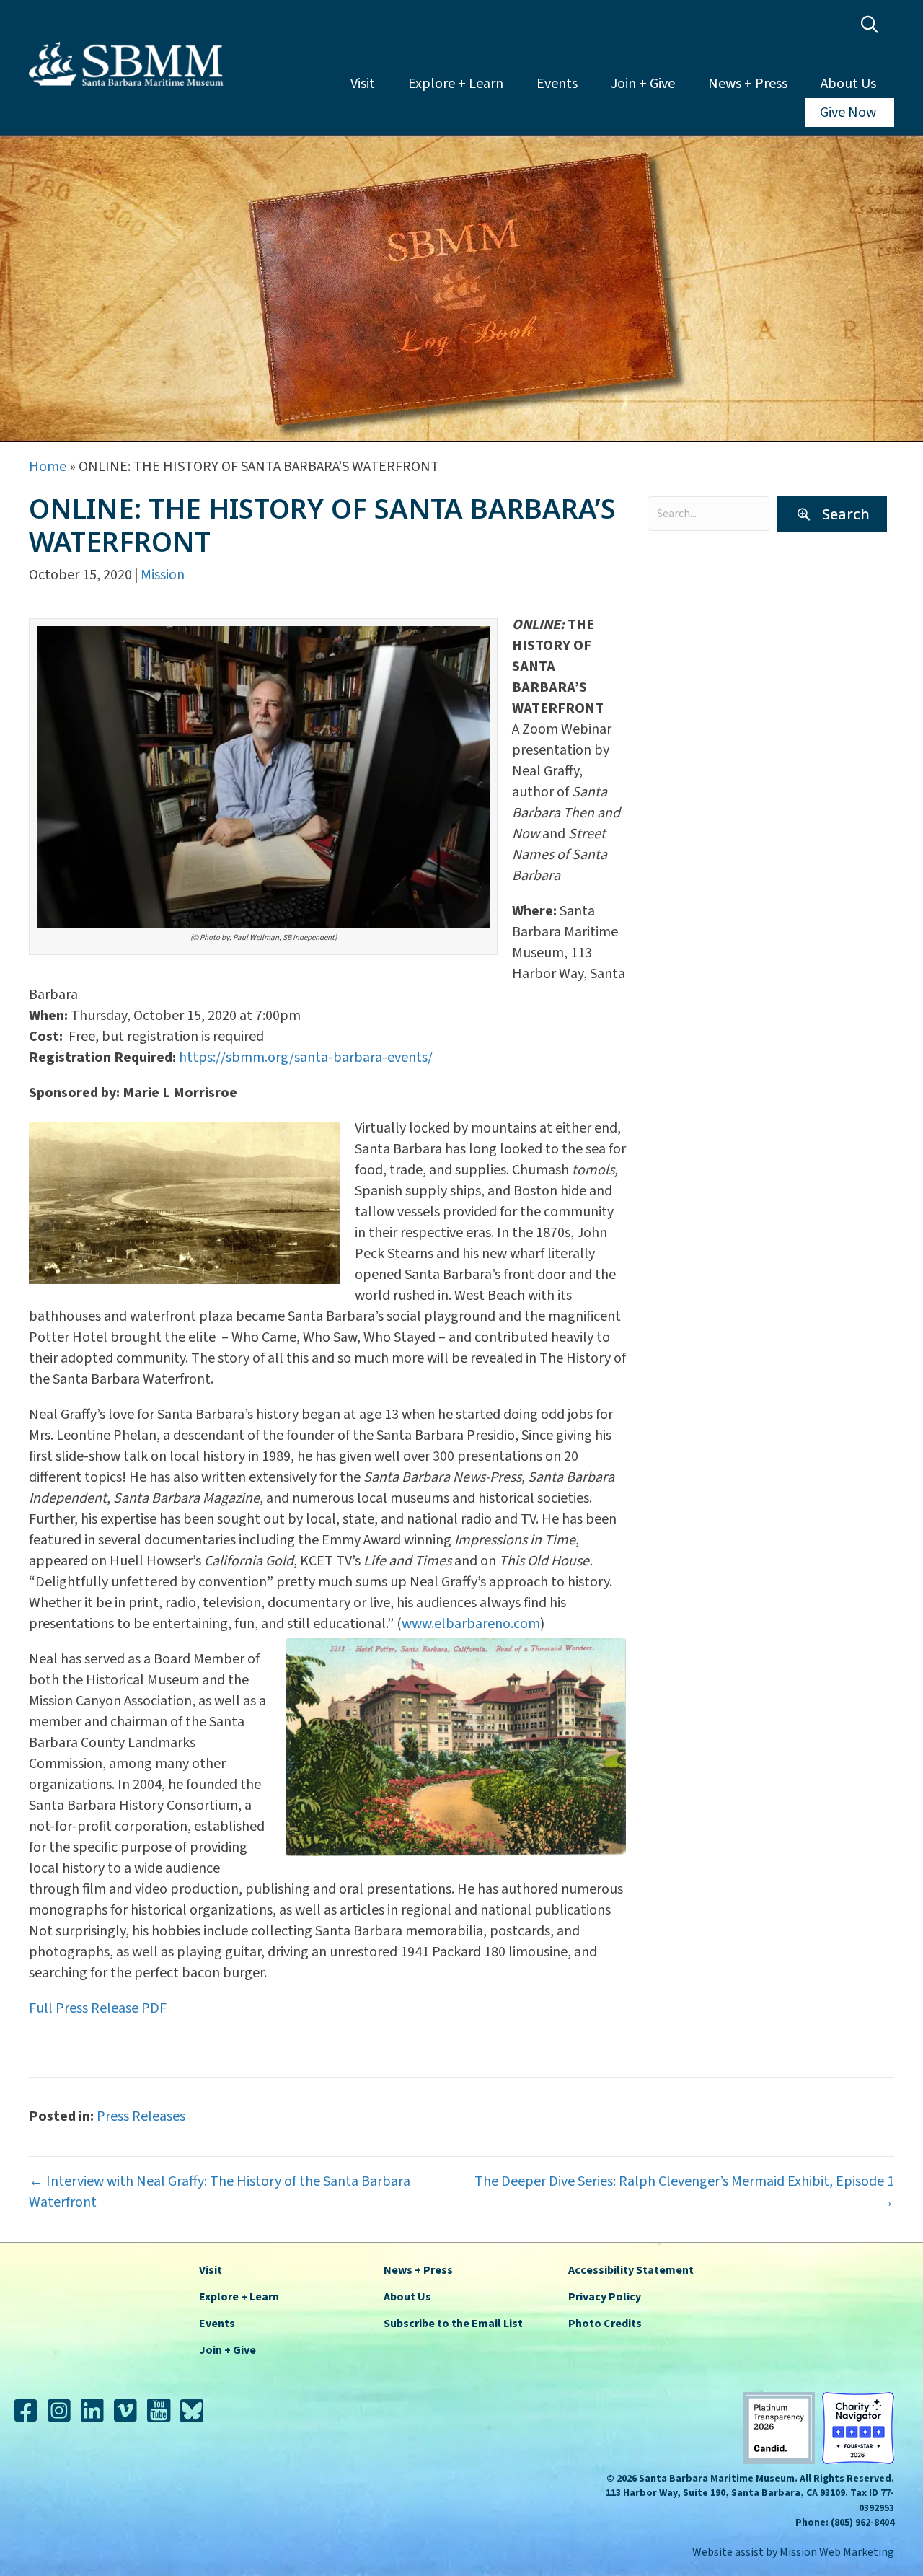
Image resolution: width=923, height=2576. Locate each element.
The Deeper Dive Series (724, 729)
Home (48, 467)
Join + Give (643, 84)
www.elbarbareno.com (471, 1624)
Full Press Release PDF (98, 2008)
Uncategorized (699, 755)
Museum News (699, 675)
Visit (363, 84)
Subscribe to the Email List (453, 2324)
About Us (848, 84)
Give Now (848, 113)
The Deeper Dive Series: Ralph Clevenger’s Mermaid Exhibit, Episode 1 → (684, 2192)
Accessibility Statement (631, 2270)
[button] (873, 25)
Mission (163, 575)
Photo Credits (605, 2324)
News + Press (748, 84)
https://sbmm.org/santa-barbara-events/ (306, 1058)
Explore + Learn (456, 84)
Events (557, 84)
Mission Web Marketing (837, 2552)
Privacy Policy (605, 2297)
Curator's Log (696, 595)
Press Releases (699, 702)
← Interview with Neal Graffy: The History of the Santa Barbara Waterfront (220, 2192)
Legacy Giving (696, 649)
